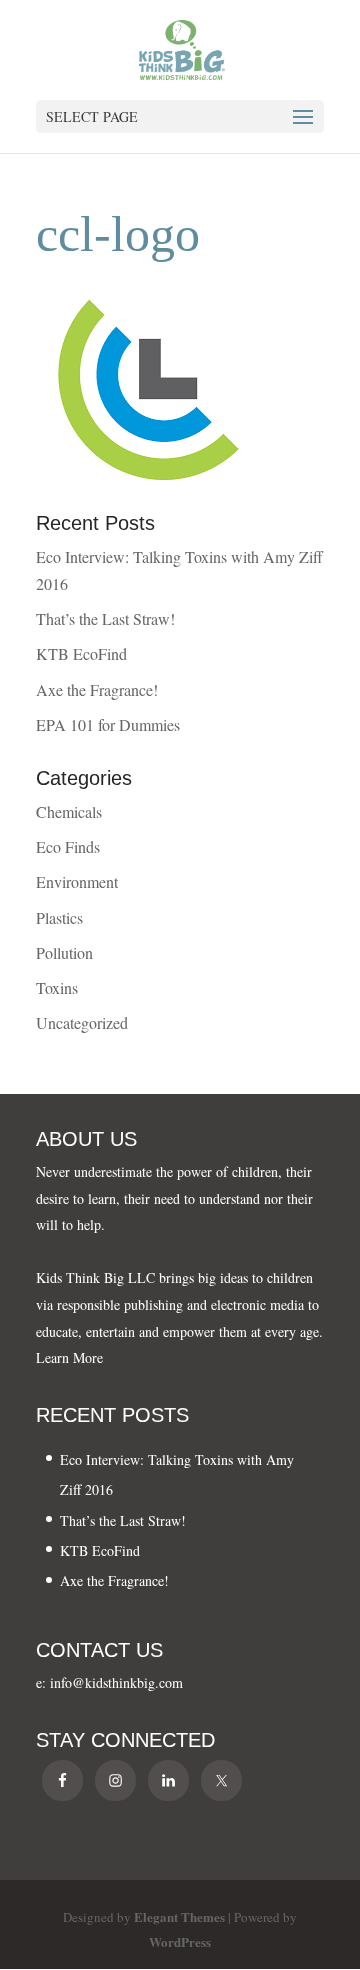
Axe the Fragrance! (97, 689)
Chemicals (69, 811)
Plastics (59, 917)
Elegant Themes (179, 1916)
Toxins (57, 987)
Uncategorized (82, 1022)
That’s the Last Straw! (105, 618)
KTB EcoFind (81, 653)
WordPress (180, 1941)
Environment (77, 881)
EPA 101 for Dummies (108, 724)
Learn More (69, 1357)
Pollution (64, 952)
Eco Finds (68, 846)
